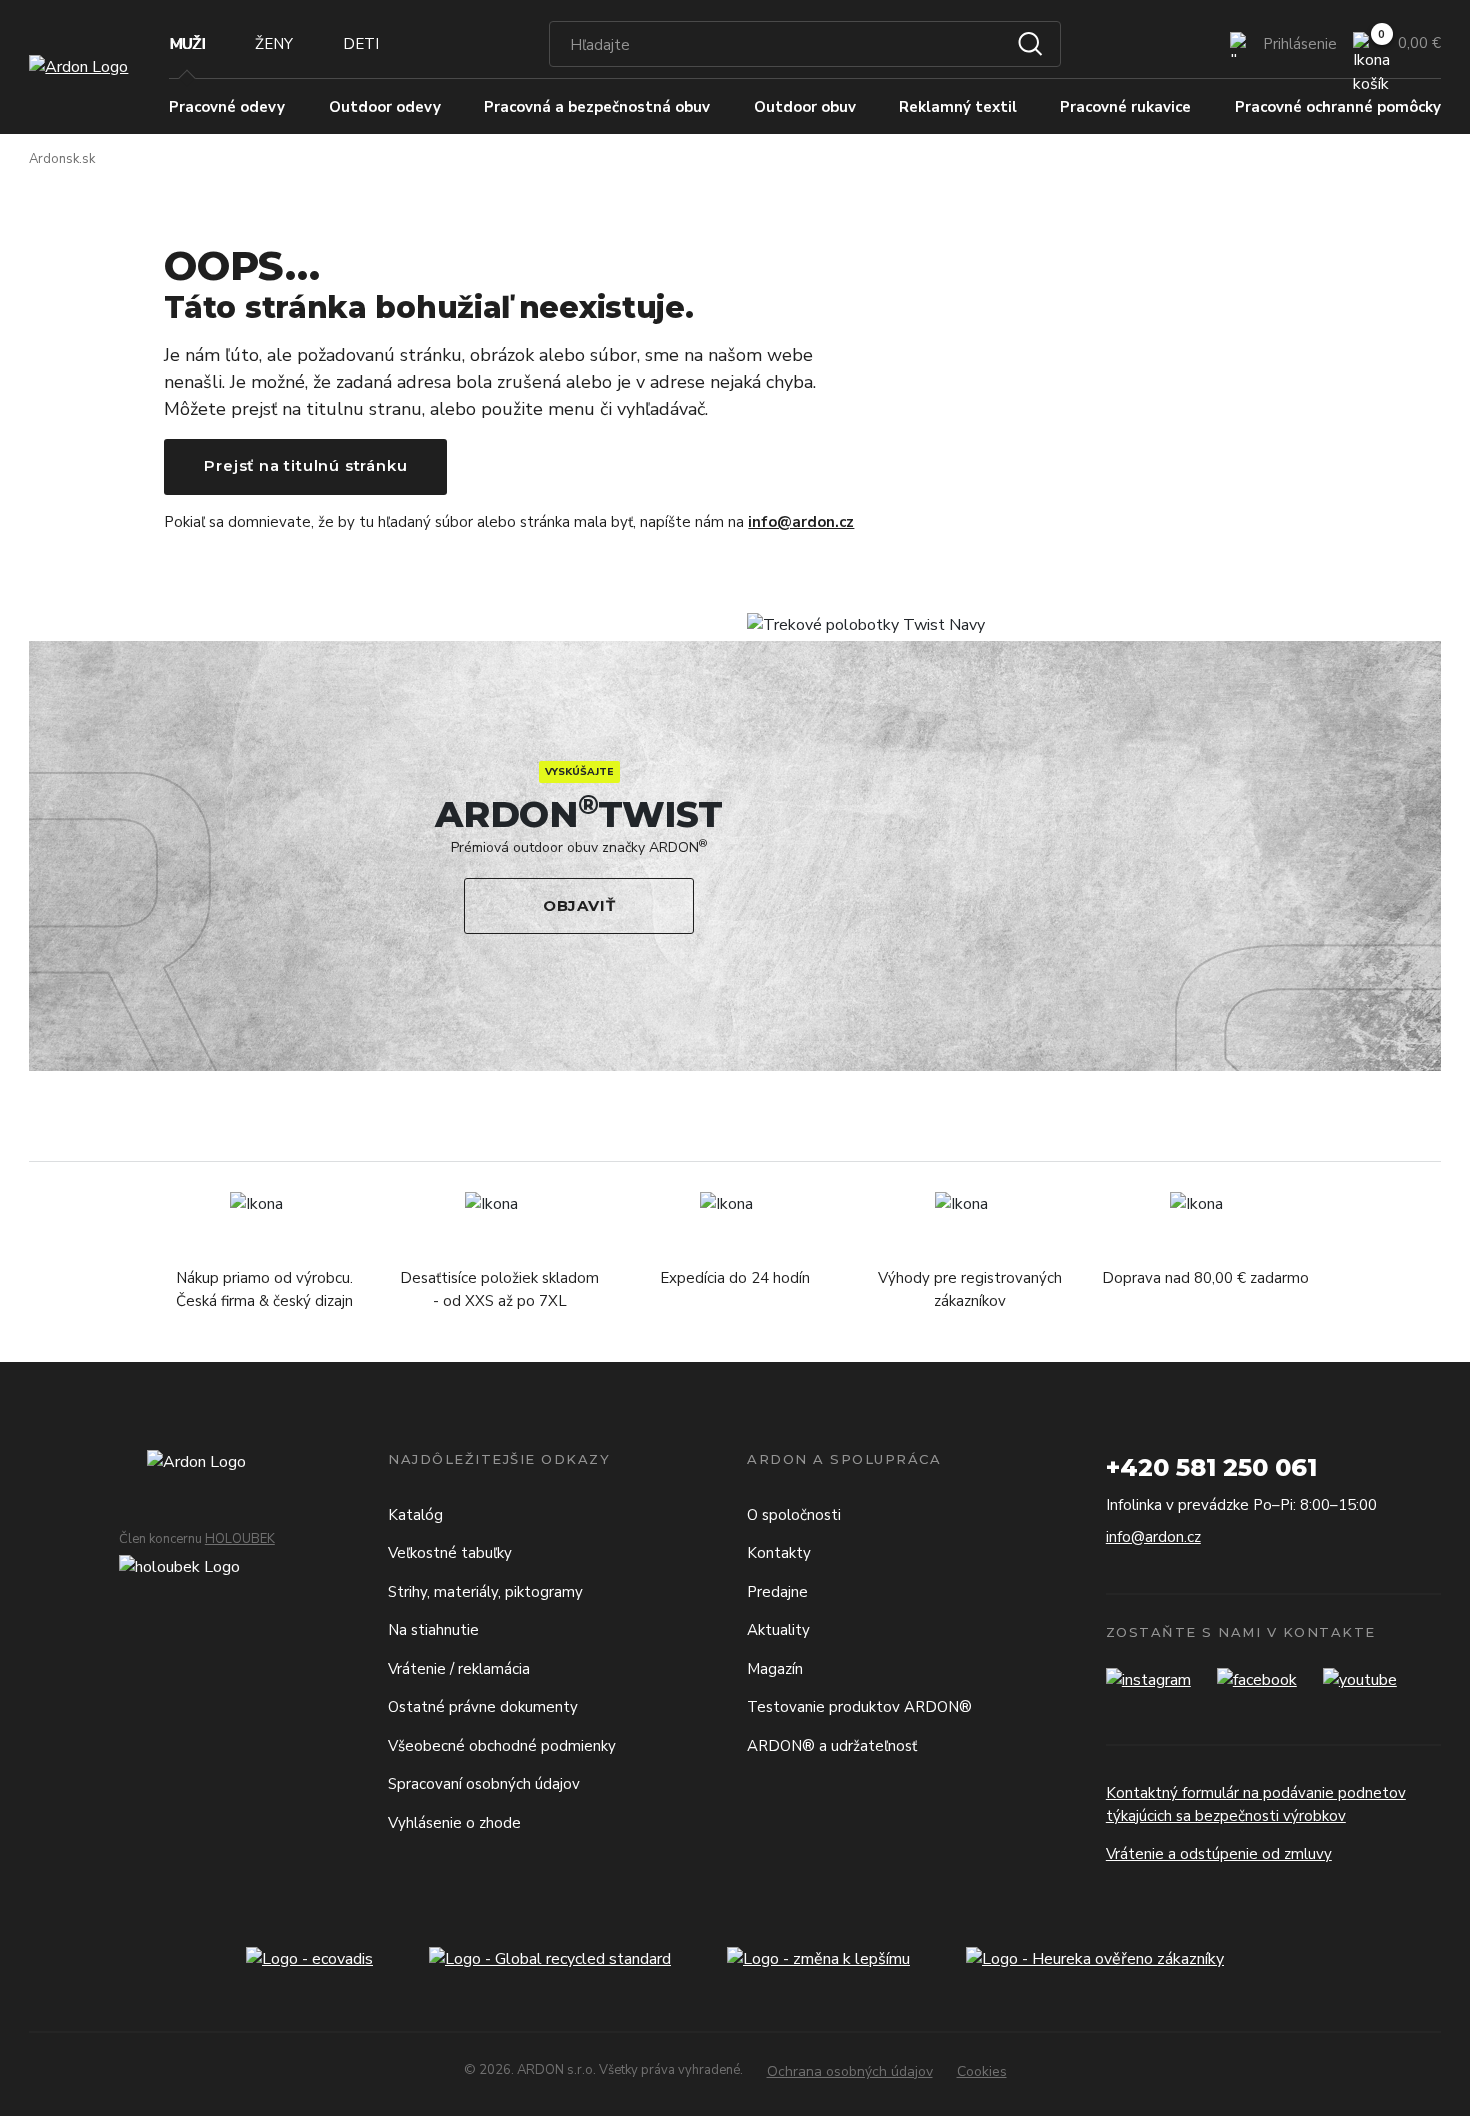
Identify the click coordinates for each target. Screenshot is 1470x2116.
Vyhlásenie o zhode (454, 1823)
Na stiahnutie (433, 1630)
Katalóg (415, 1515)
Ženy (274, 44)
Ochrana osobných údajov (850, 2071)
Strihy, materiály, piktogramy (485, 1592)
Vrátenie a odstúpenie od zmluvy (1219, 1854)
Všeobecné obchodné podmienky (502, 1746)
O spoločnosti (794, 1515)
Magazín (775, 1669)
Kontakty (779, 1553)
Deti (361, 44)
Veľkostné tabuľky (450, 1553)
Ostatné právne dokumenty (483, 1707)
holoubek (240, 1539)
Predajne (777, 1592)
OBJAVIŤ (579, 905)
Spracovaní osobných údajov (484, 1784)
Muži (187, 44)
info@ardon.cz (801, 522)
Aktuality (778, 1630)
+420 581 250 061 (1211, 1467)
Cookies (982, 2071)
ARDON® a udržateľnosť (832, 1746)
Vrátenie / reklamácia (459, 1669)
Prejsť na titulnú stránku (305, 465)
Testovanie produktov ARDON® (859, 1707)
